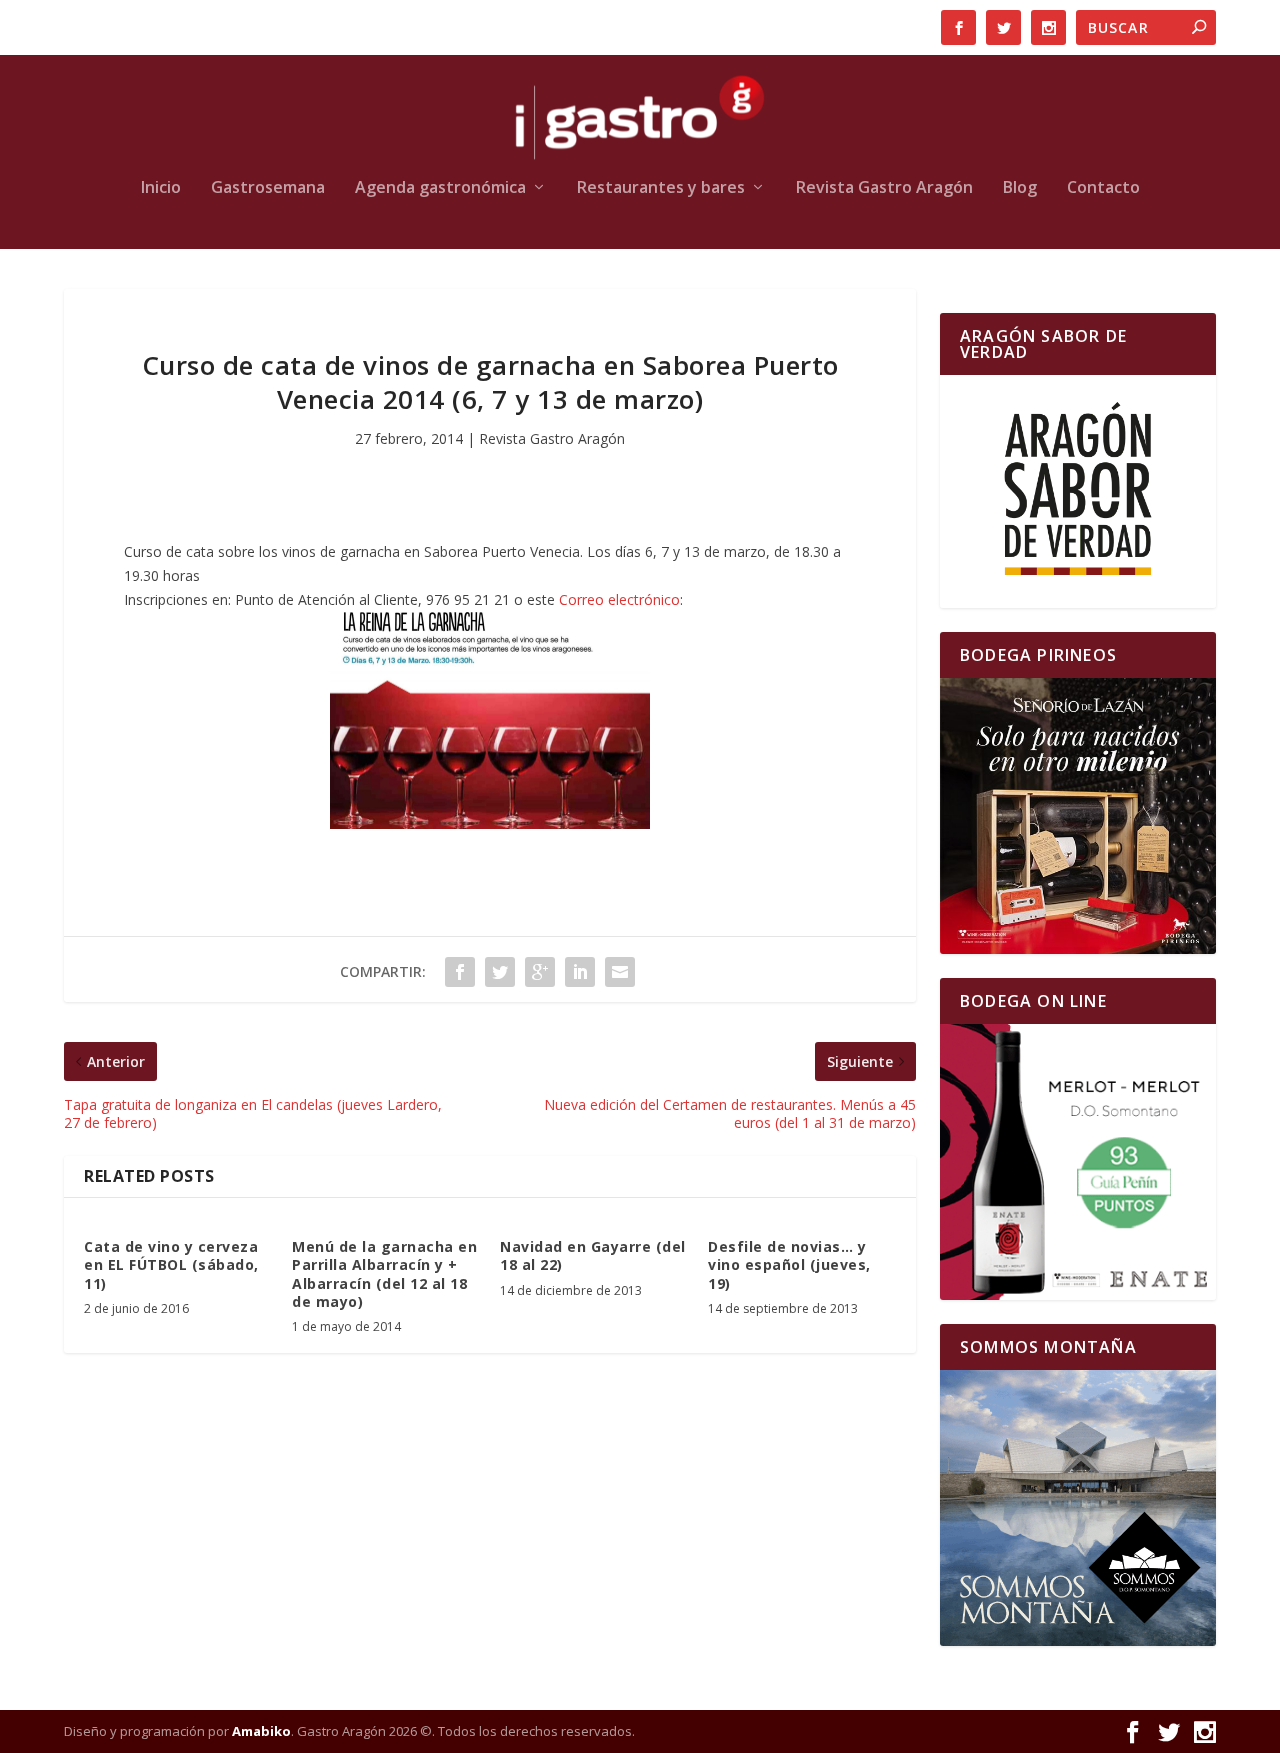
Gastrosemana (268, 188)
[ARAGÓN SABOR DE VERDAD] (1078, 491)
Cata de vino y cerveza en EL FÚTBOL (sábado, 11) (171, 1264)
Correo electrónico (619, 599)
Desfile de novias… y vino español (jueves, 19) (789, 1264)
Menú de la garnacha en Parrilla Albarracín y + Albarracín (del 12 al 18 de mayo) (384, 1274)
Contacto (1103, 188)
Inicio (161, 188)
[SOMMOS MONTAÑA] (1078, 1508)
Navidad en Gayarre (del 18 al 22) (593, 1255)
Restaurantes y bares (661, 188)
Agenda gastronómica (440, 188)
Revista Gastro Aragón (884, 188)
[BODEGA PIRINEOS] (1078, 816)
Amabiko (261, 1731)
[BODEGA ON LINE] (1078, 1162)
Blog (1020, 188)
